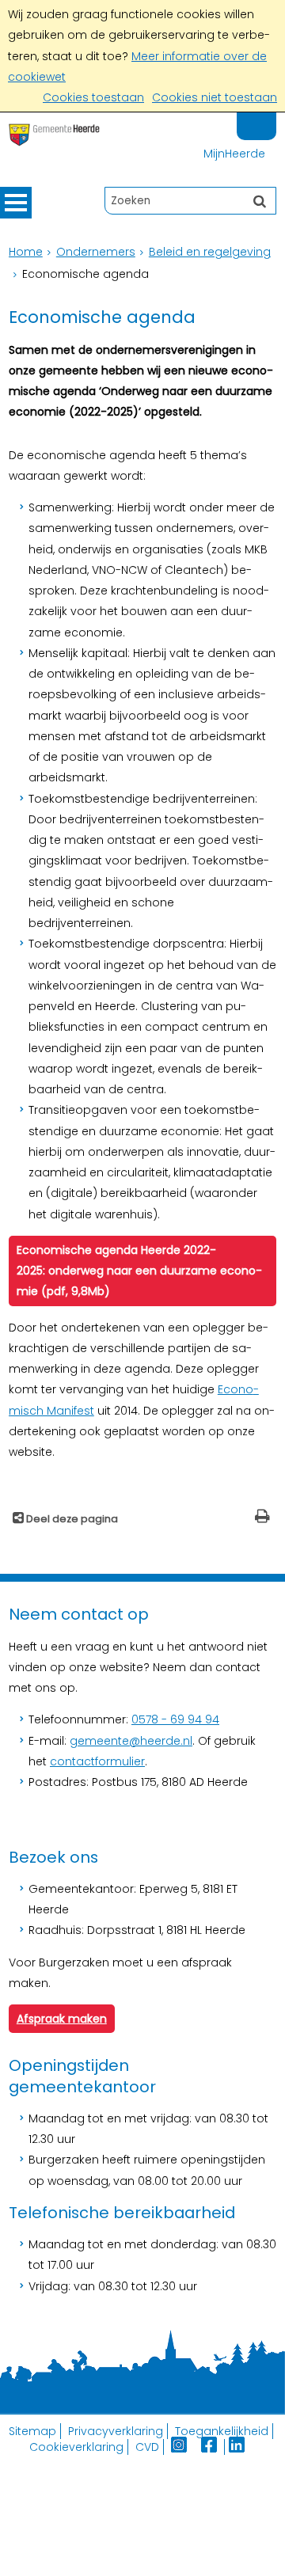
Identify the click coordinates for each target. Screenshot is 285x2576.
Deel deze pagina (71, 1519)
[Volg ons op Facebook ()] (213, 2447)
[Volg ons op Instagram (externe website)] (180, 2447)
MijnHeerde (234, 154)
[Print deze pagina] (262, 1518)
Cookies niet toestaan (215, 97)
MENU (16, 203)
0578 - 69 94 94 (175, 1719)
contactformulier (97, 1761)
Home (26, 252)
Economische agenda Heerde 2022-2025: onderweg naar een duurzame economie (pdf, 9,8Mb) (139, 1271)
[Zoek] (260, 200)
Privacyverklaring (116, 2431)
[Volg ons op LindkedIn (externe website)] (238, 2447)
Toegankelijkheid (222, 2431)
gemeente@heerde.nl (131, 1741)
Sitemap (32, 2431)
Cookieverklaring (76, 2447)
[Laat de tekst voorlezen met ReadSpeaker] (267, 119)
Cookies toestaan (93, 97)
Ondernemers (96, 252)
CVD (147, 2447)
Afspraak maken (62, 2019)
